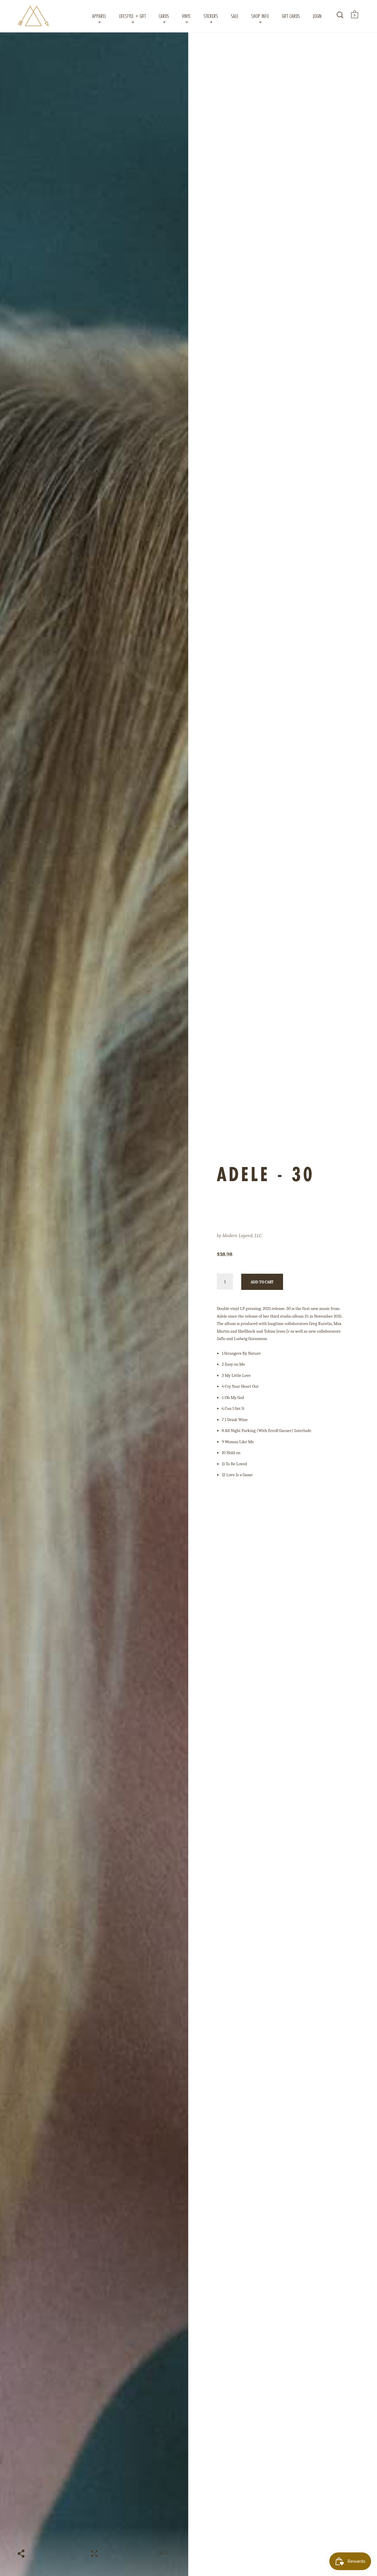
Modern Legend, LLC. (242, 1236)
